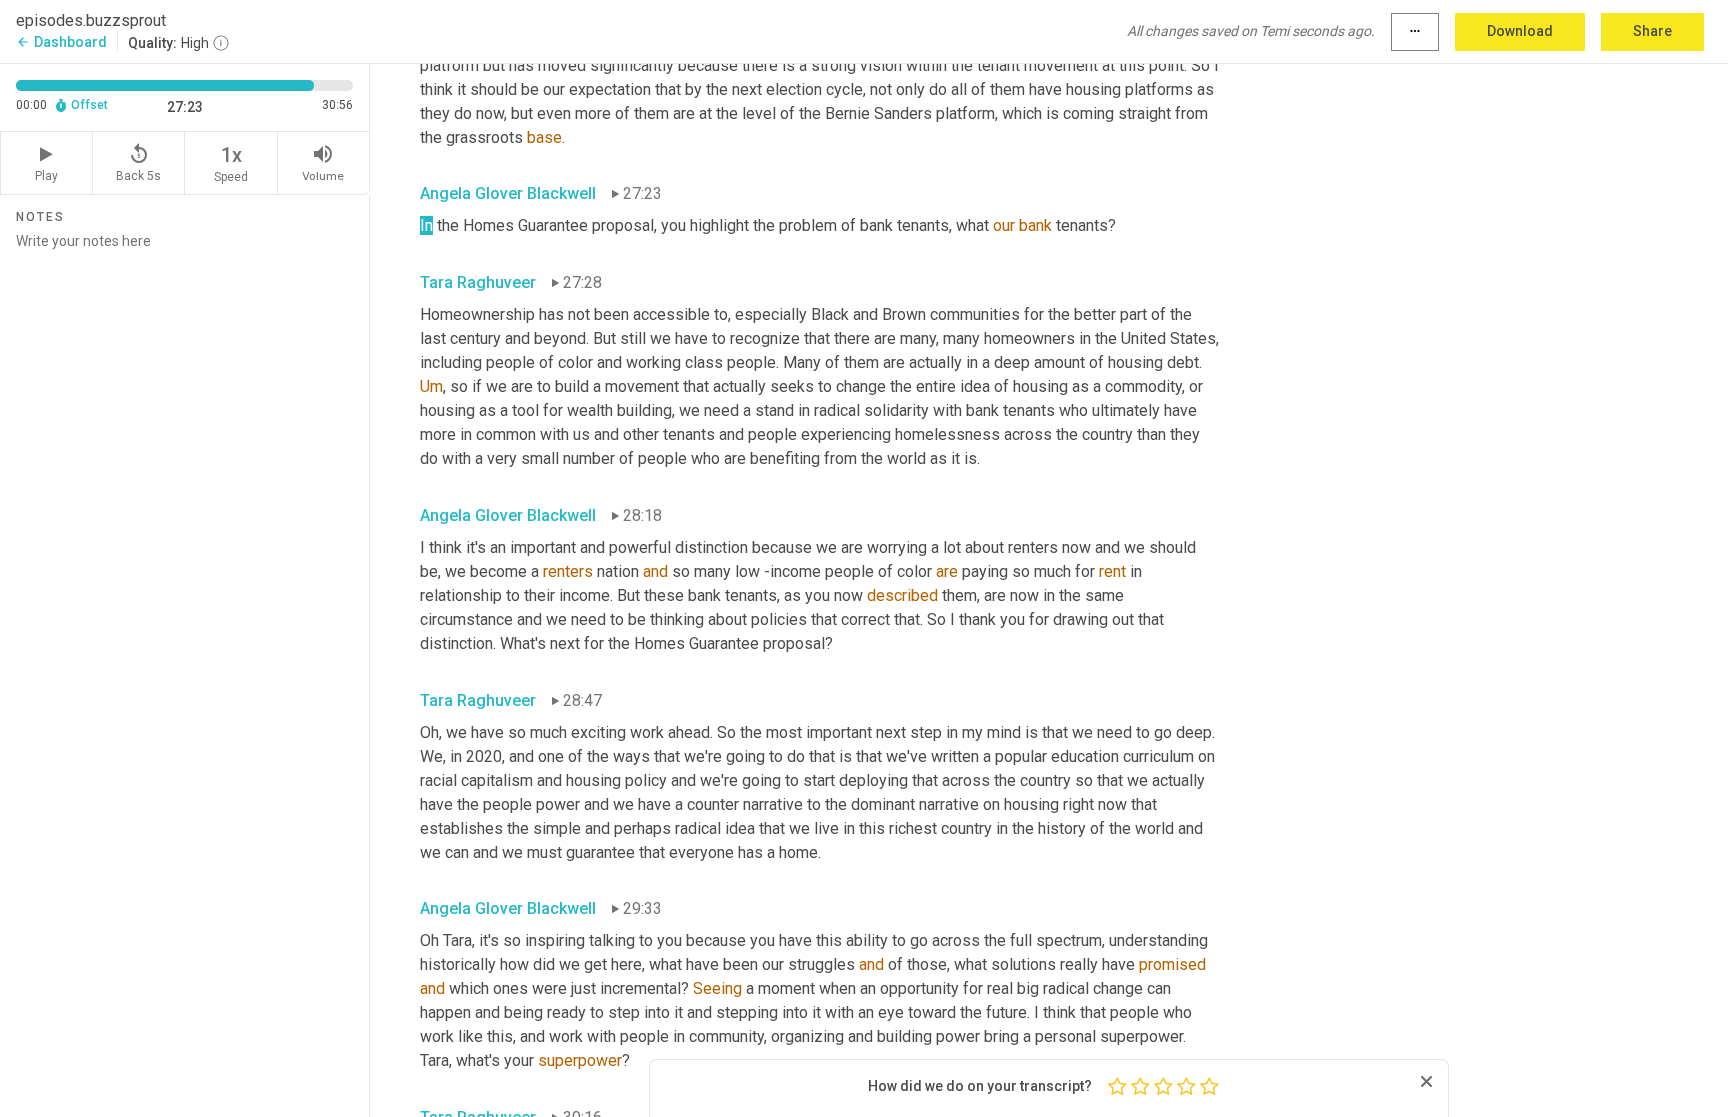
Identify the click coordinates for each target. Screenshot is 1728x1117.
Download (1520, 31)
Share (1652, 31)
